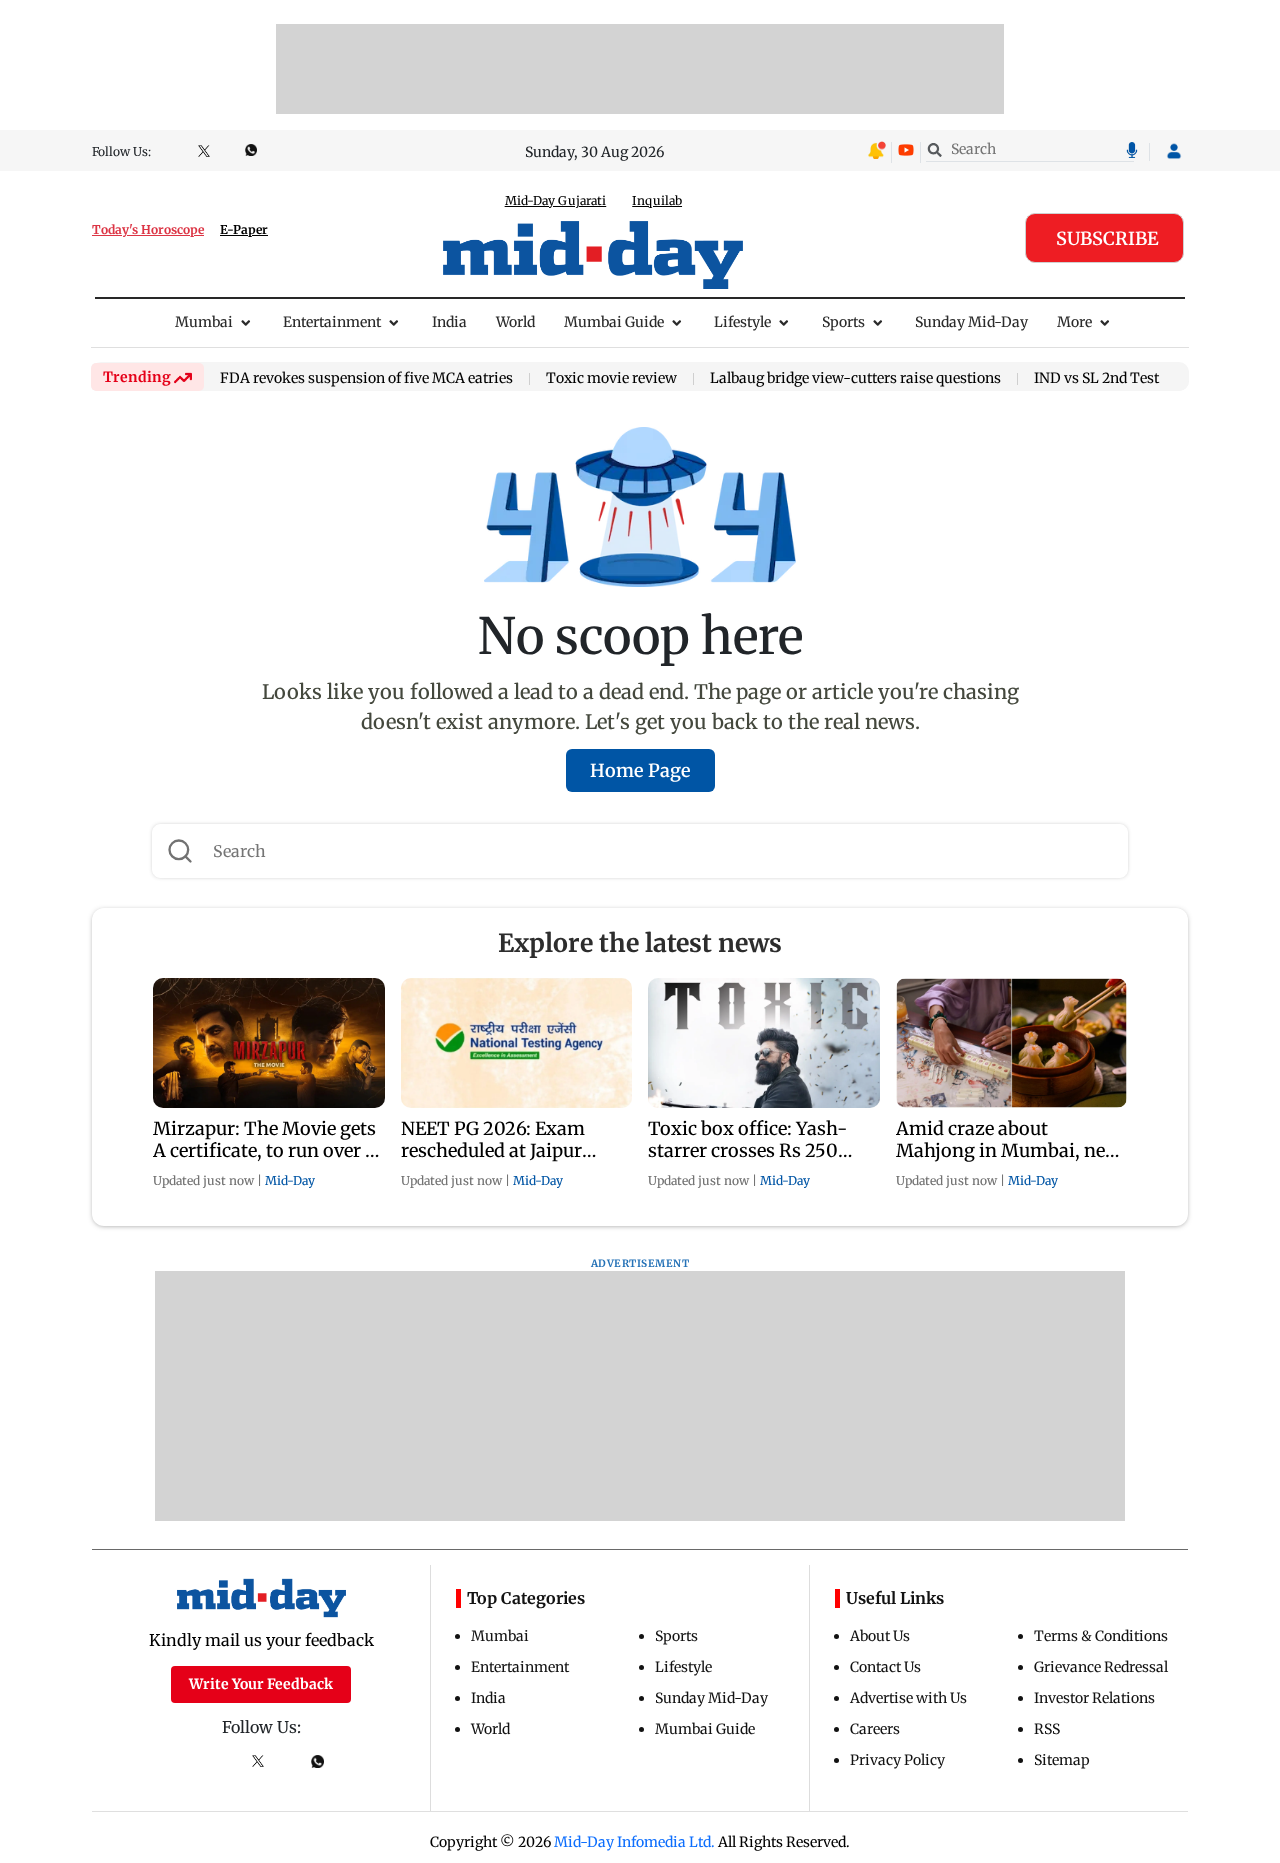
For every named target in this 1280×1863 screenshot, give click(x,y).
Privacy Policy (897, 1760)
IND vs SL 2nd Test (1096, 379)
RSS (1047, 1729)
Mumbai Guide (614, 322)
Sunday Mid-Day (971, 322)
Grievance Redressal (1101, 1667)
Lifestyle (742, 322)
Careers (875, 1729)
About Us (880, 1636)
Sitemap (1062, 1760)
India (449, 322)
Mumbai (204, 322)
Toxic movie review (611, 379)
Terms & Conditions (1101, 1636)
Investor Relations (1094, 1698)
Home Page (640, 770)
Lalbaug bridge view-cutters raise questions (855, 379)
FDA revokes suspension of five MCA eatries (366, 379)
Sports (843, 322)
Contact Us (885, 1667)
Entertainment (332, 322)
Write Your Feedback (261, 1684)
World (515, 322)
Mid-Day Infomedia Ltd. (634, 1842)
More (1074, 322)
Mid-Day (290, 1180)
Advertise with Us (908, 1698)
